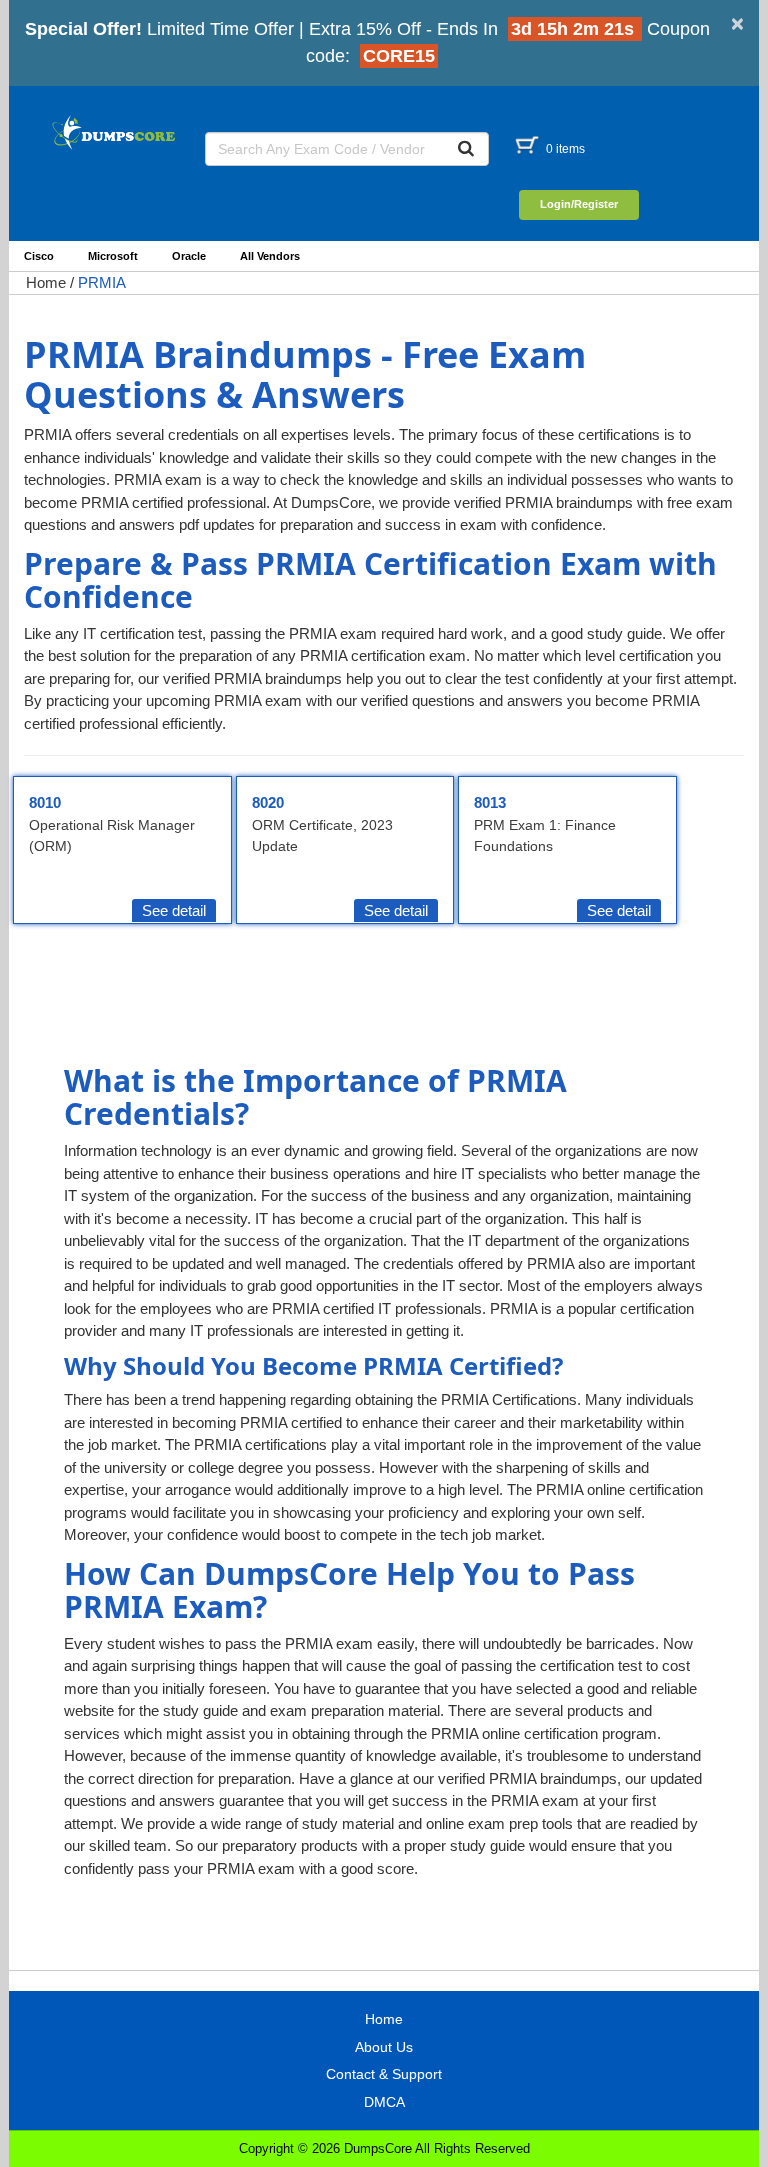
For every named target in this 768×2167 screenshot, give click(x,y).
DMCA (384, 2102)
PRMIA (102, 282)
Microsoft (113, 256)
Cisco (39, 256)
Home (46, 282)
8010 (45, 802)
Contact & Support (384, 2074)
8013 (490, 802)
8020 (268, 802)
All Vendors (270, 256)
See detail (174, 910)
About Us (384, 2047)
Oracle (189, 256)
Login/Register (579, 204)
